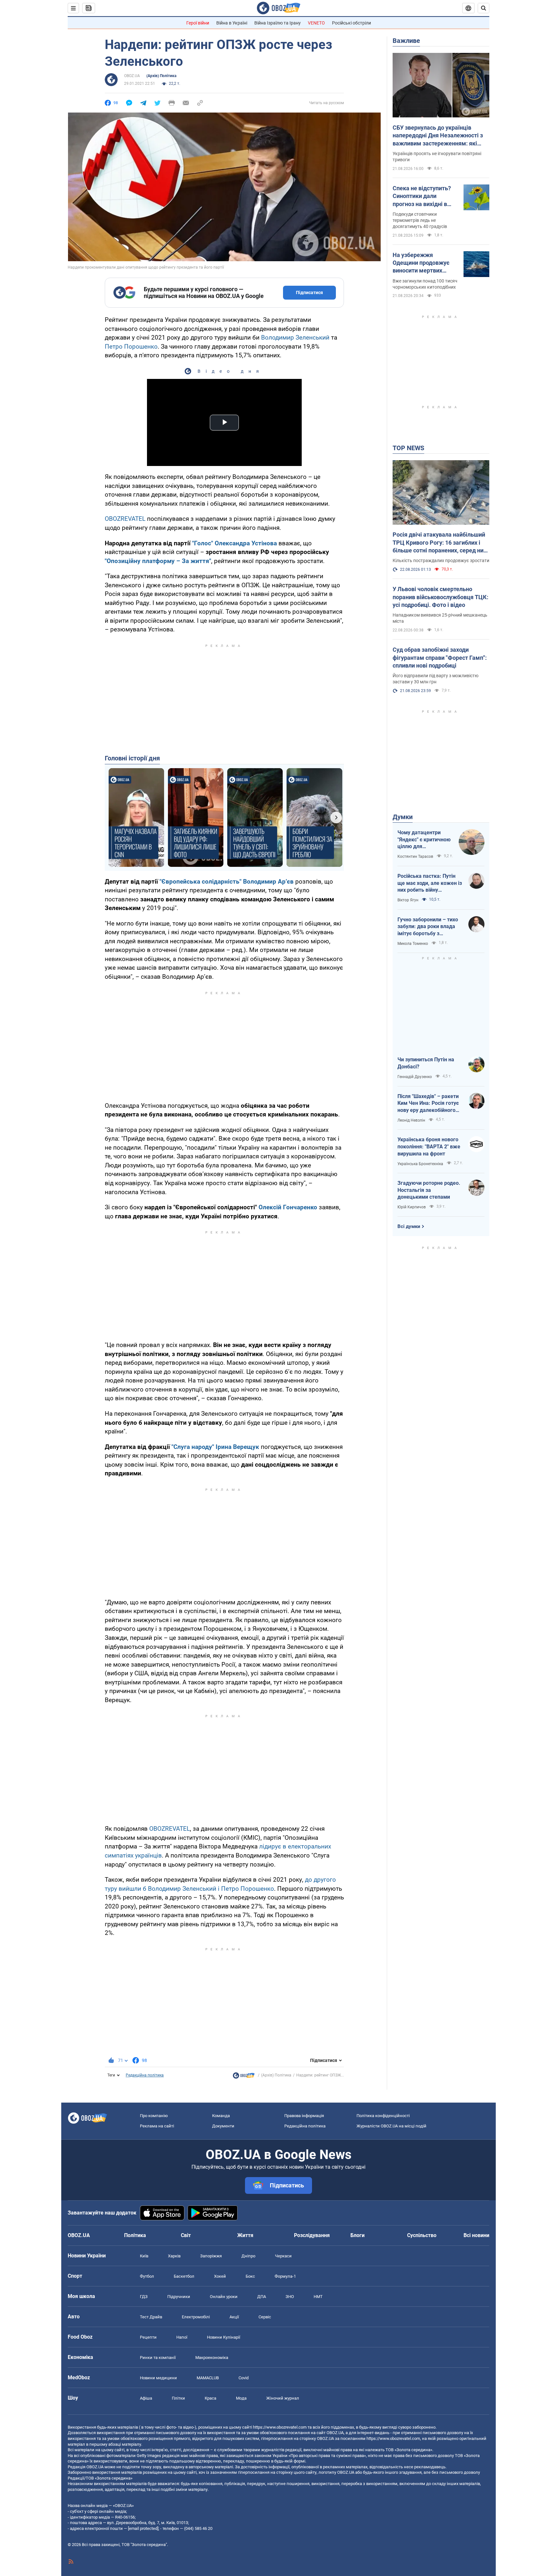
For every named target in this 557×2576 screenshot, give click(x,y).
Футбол (147, 2276)
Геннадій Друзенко (415, 1077)
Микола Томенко (413, 944)
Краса (210, 2398)
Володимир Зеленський (295, 337)
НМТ (318, 2297)
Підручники (179, 2297)
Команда (221, 2116)
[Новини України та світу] (244, 2077)
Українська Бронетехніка (420, 1164)
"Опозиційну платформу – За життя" (158, 561)
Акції (234, 2317)
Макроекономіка (212, 2358)
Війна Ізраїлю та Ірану (278, 23)
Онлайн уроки (224, 2297)
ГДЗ (144, 2297)
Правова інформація (304, 2116)
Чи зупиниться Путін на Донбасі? (426, 1063)
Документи (223, 2126)
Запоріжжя (211, 2256)
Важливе (406, 41)
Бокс (250, 2276)
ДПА (262, 2297)
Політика (135, 2235)
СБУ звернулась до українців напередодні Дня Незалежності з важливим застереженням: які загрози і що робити (438, 136)
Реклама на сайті (157, 2126)
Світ (186, 2235)
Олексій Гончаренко (288, 1207)
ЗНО (290, 2297)
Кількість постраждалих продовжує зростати (441, 560)
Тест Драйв (151, 2317)
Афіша (146, 2398)
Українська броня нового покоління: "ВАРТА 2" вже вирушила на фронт (429, 1146)
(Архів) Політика (161, 76)
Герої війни (198, 23)
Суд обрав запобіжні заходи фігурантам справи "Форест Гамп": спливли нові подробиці (440, 658)
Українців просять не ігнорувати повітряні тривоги (437, 157)
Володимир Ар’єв (268, 882)
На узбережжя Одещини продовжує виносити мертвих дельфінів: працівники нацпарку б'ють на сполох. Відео (423, 263)
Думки (403, 817)
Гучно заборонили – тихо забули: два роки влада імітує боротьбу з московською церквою (428, 927)
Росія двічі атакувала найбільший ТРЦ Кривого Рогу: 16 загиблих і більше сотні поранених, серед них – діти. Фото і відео (440, 543)
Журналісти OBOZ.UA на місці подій (391, 2126)
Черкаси (283, 2256)
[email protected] (143, 2528)
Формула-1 (285, 2276)
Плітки (178, 2398)
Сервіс (265, 2317)
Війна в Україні (232, 23)
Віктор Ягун (408, 900)
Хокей (220, 2276)
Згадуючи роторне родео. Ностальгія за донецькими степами (429, 1190)
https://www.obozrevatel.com (280, 2427)
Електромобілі (196, 2317)
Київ (144, 2256)
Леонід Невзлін (411, 1120)
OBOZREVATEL (125, 519)
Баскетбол (184, 2276)
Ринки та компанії (158, 2358)
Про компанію (154, 2116)
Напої (182, 2337)
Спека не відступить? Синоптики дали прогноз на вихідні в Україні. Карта (422, 196)
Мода (241, 2398)
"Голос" (203, 543)
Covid (244, 2378)
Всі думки (409, 1226)
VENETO (316, 23)
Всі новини (476, 2235)
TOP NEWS (408, 448)
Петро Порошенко (131, 347)
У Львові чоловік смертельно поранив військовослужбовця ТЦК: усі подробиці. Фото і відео (440, 597)
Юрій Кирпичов (412, 1207)
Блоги (357, 2235)
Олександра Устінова (246, 543)
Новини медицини (158, 2378)
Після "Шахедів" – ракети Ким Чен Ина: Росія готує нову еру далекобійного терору (428, 1104)
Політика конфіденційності (383, 2116)
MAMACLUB (208, 2378)
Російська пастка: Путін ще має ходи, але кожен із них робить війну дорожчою (430, 883)
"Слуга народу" (193, 1447)
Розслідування (312, 2235)
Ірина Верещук (237, 1447)
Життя (245, 2235)
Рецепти (148, 2337)
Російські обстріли (352, 23)
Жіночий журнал (283, 2398)
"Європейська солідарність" (200, 882)
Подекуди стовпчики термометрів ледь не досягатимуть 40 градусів (420, 220)
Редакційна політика (145, 2075)
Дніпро (248, 2256)
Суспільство (422, 2235)
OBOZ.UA (132, 76)
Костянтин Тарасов (415, 857)
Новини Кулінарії (224, 2337)
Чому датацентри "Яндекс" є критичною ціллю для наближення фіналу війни (424, 840)
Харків (174, 2256)
